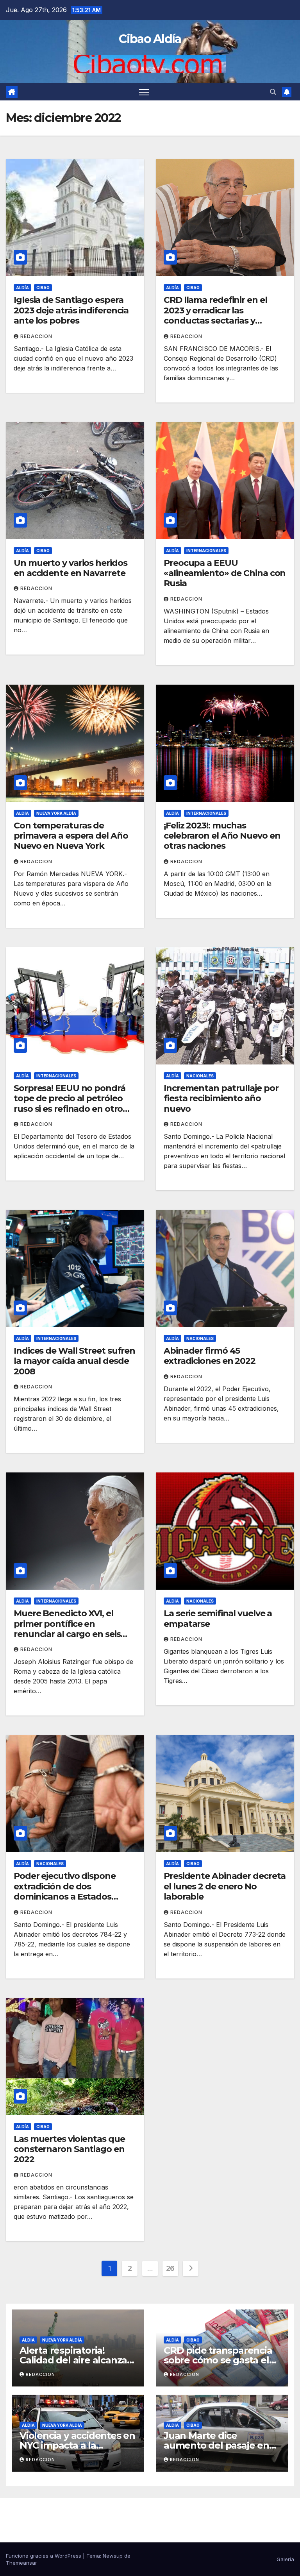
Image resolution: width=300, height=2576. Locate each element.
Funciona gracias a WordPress (44, 2556)
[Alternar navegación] (144, 92)
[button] (273, 92)
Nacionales (200, 1076)
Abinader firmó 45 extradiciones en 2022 (210, 1356)
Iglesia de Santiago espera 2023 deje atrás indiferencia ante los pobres (71, 310)
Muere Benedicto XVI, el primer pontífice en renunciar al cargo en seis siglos (67, 1629)
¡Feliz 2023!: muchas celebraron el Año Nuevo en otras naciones (222, 836)
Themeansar (21, 2563)
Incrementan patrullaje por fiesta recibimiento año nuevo (221, 1098)
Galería (285, 2559)
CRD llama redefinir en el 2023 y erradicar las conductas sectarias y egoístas (215, 315)
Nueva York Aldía (56, 813)
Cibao (43, 288)
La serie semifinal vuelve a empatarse (218, 1618)
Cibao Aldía (150, 39)
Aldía (22, 288)
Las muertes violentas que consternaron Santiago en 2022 (69, 2149)
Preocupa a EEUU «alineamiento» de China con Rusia (225, 573)
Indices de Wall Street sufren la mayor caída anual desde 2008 (74, 1361)
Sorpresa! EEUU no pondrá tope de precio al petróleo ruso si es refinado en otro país (70, 1104)
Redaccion (36, 336)
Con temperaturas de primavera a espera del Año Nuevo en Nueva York (71, 836)
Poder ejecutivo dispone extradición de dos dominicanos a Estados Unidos (65, 1891)
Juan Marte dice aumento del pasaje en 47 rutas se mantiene (216, 2445)
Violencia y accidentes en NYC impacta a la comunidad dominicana (77, 2445)
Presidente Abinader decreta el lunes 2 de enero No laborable (225, 1886)
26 (170, 2268)
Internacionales (206, 551)
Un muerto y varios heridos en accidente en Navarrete (70, 568)
